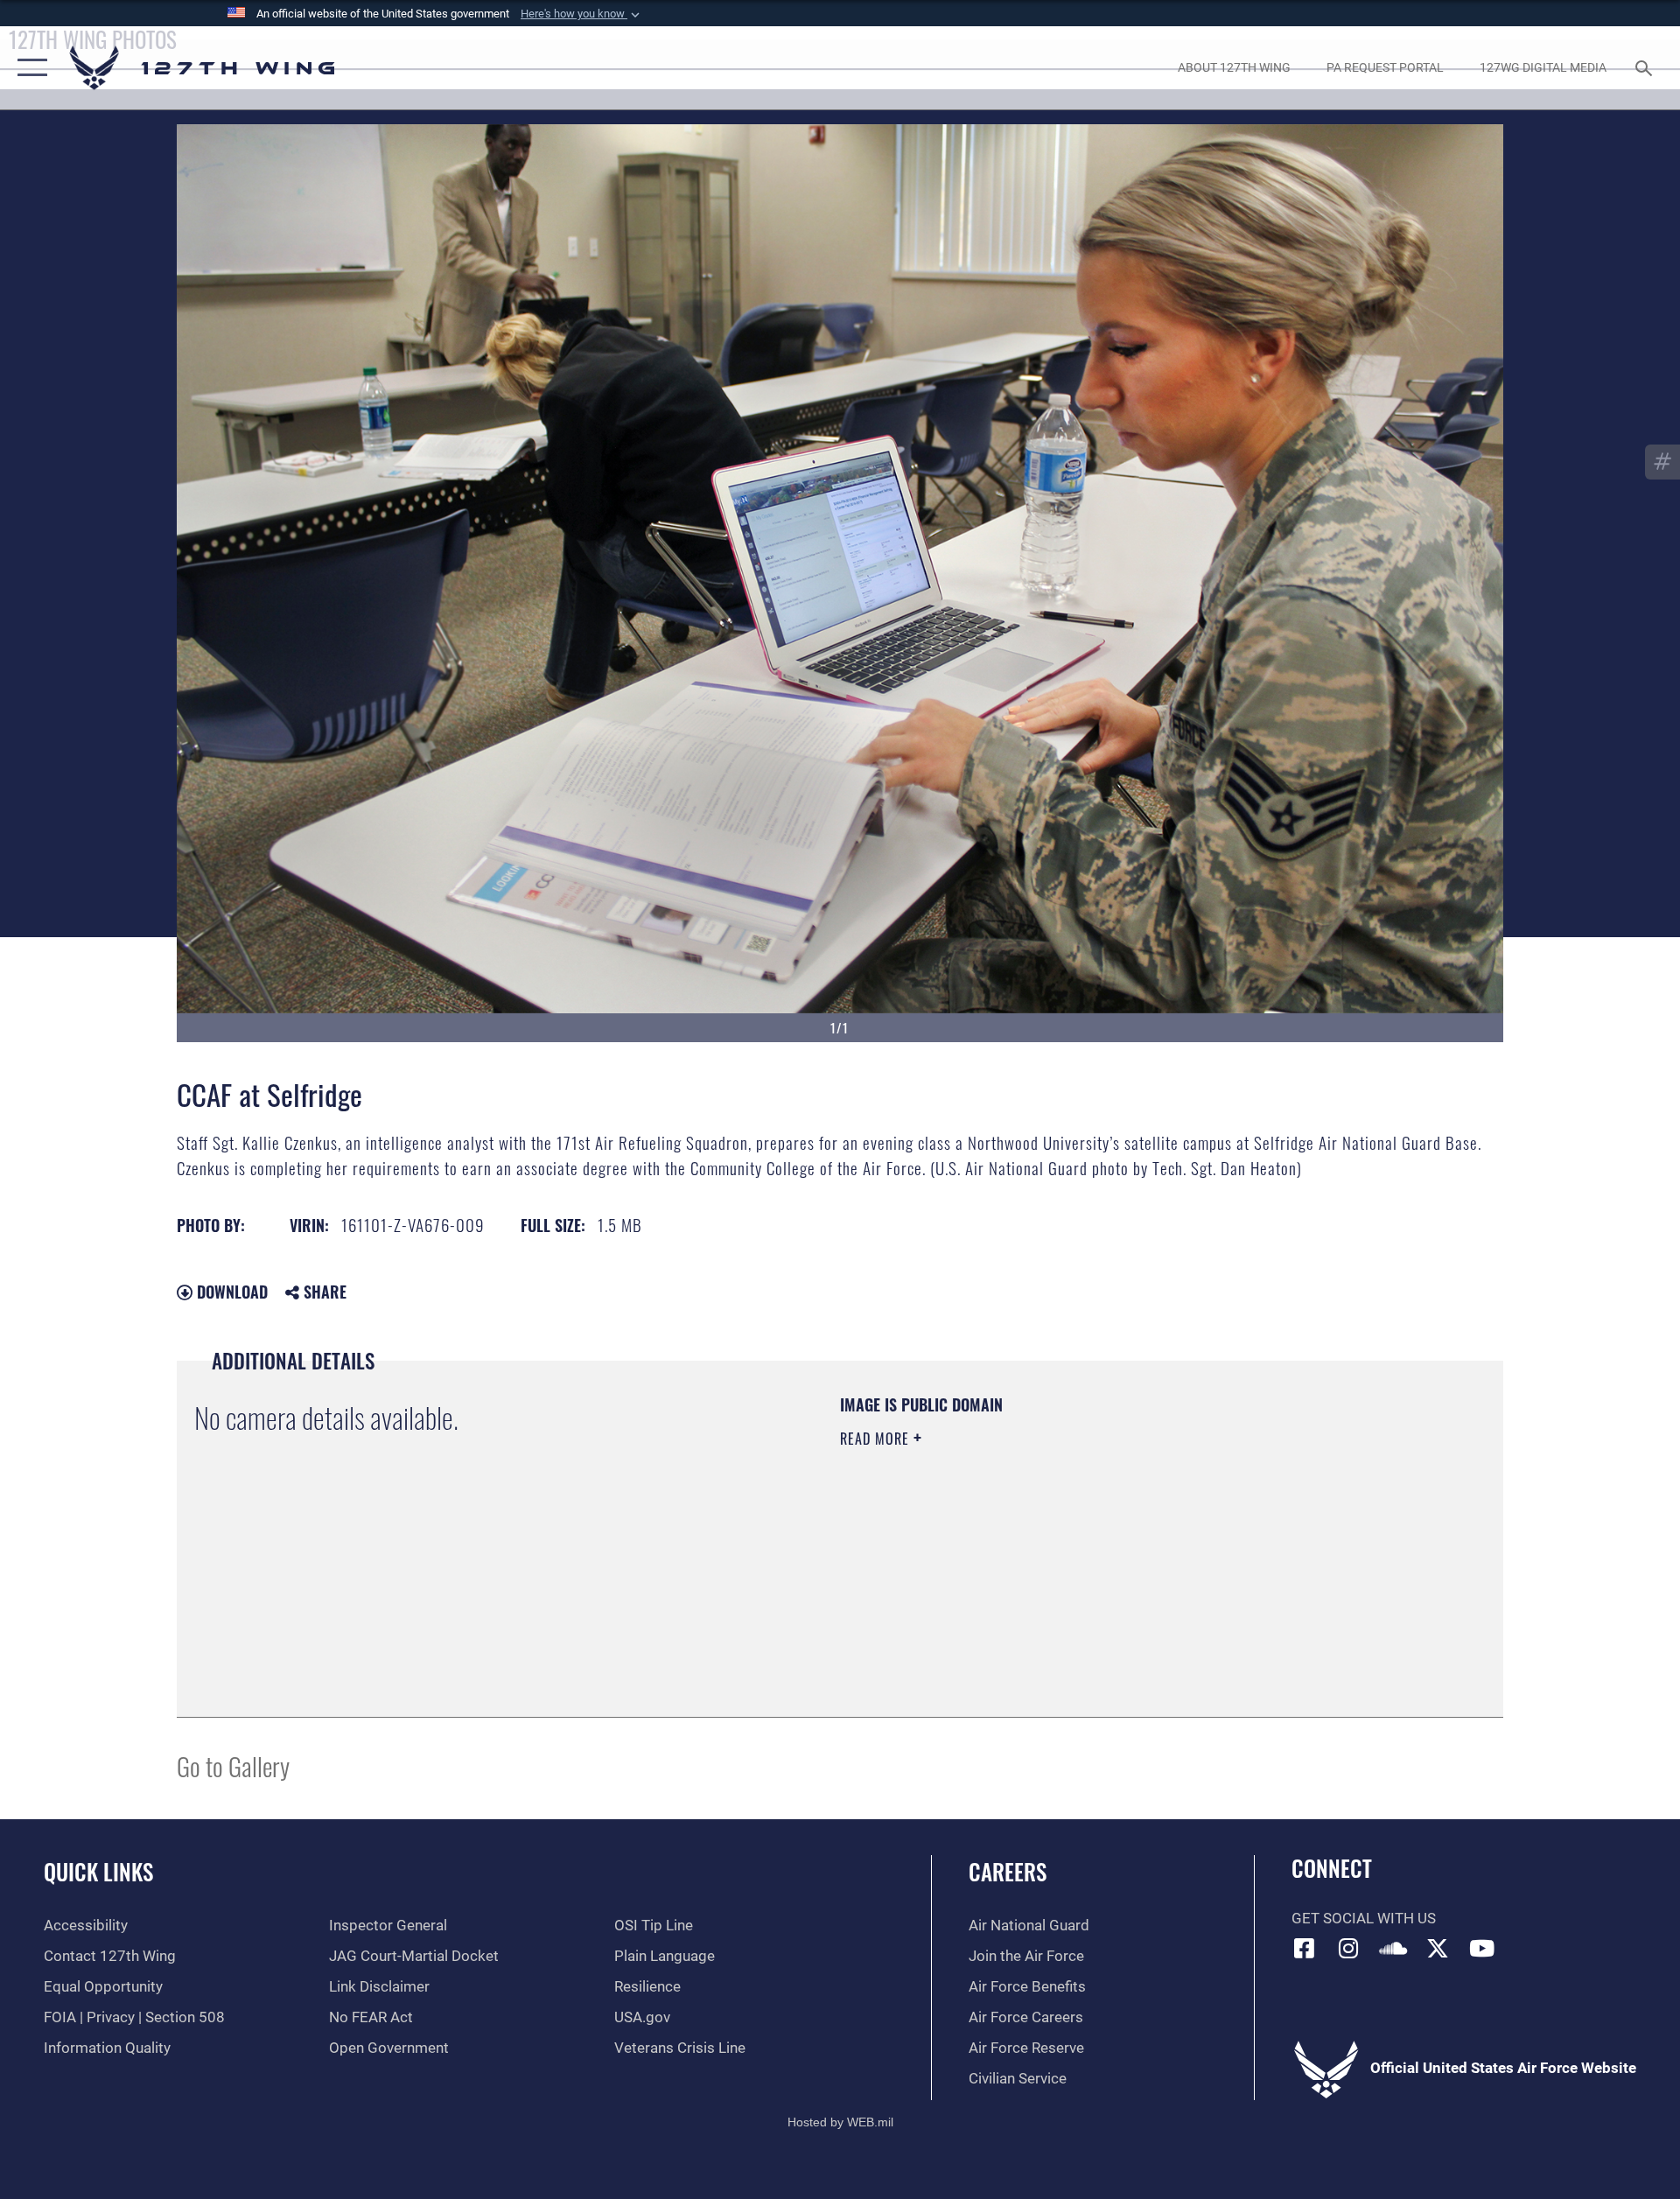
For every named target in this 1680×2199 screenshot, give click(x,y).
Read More (877, 1439)
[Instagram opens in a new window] (1348, 1948)
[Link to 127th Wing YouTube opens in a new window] (1481, 1948)
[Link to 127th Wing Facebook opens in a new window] (1305, 1948)
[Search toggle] (1645, 68)
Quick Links (98, 1871)
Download (230, 1292)
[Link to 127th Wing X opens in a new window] (1438, 1948)
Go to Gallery (233, 1765)
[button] (582, 14)
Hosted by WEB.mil (840, 2122)
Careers (1008, 1871)
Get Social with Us (1364, 1919)
